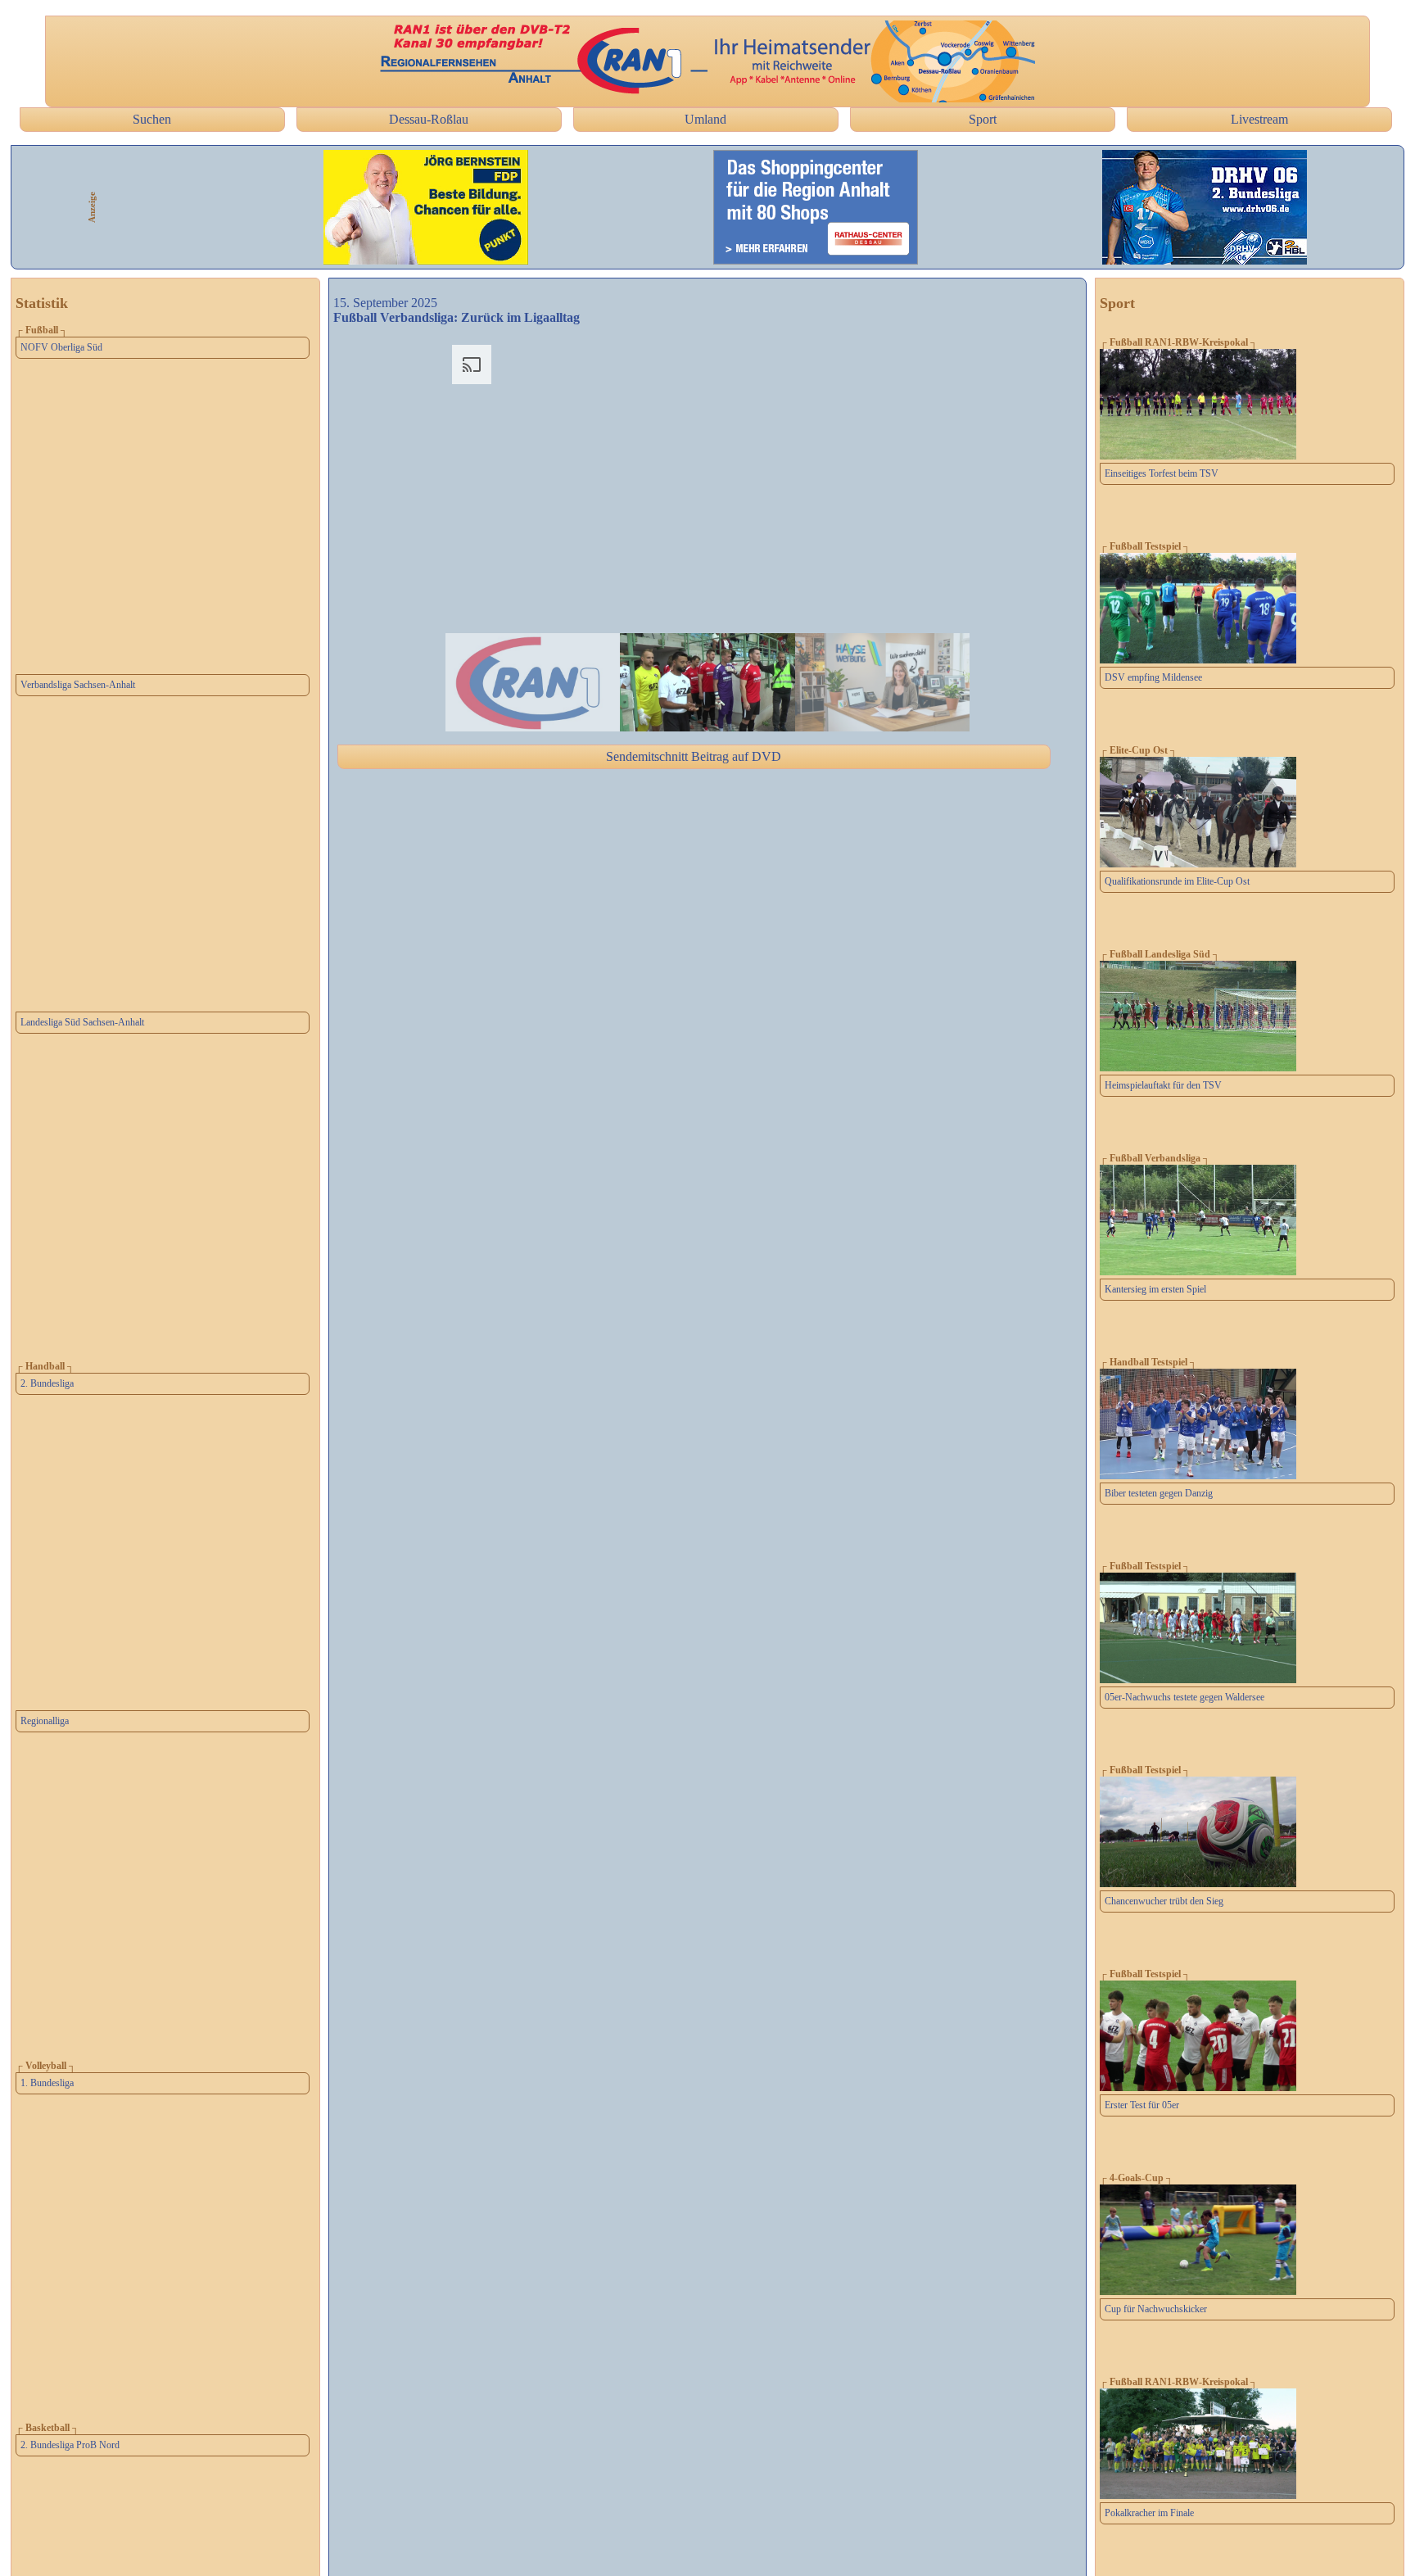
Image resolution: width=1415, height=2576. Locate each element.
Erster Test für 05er (1142, 2105)
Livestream (1259, 119)
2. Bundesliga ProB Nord (70, 2445)
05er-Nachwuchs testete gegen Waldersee (1184, 1697)
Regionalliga (45, 1721)
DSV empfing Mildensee (1153, 677)
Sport (983, 119)
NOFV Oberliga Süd (61, 347)
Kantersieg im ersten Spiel (1155, 1289)
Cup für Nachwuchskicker (1156, 2309)
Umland (705, 119)
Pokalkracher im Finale (1149, 2513)
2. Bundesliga (47, 1383)
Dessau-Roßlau (429, 119)
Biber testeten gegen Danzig (1159, 1493)
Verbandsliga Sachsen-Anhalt (78, 685)
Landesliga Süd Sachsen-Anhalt (82, 1022)
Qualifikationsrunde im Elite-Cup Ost (1177, 881)
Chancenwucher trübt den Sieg (1164, 1901)
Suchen (152, 119)
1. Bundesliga (47, 2083)
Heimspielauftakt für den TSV (1163, 1085)
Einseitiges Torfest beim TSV (1162, 473)
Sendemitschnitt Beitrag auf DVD (694, 756)
